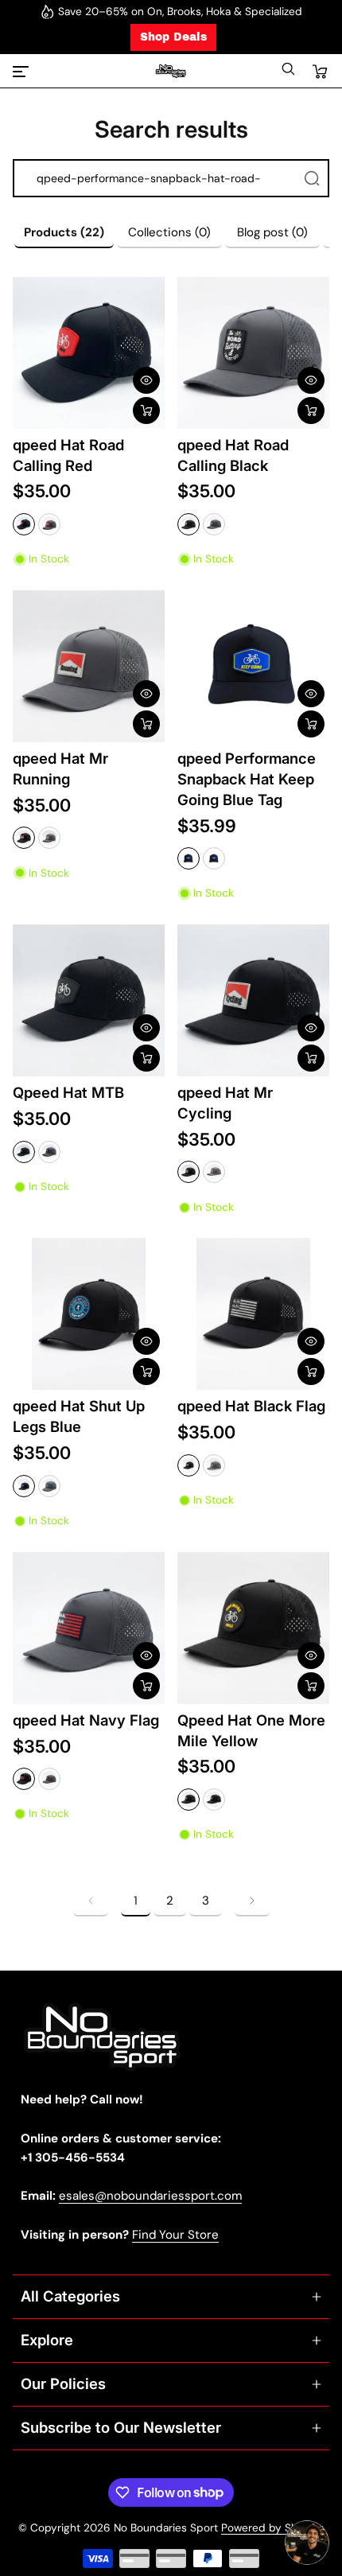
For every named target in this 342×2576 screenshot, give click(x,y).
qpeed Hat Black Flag (251, 1406)
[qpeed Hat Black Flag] (253, 1314)
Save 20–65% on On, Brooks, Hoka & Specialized (180, 12)
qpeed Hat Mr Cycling (225, 1103)
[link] (91, 1901)
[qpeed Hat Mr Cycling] (253, 1000)
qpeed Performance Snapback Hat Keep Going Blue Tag (247, 779)
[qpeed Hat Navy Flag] (89, 1628)
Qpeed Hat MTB (68, 1092)
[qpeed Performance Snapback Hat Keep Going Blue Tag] (253, 666)
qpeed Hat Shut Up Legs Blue (79, 1416)
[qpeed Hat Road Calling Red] (89, 353)
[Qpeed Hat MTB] (89, 1000)
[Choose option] (146, 411)
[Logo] (171, 71)
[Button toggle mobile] (22, 72)
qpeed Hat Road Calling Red (68, 455)
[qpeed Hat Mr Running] (89, 666)
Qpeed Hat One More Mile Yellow (251, 1730)
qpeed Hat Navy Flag (86, 1720)
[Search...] (312, 178)
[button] (288, 73)
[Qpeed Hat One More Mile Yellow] (253, 1628)
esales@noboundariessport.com (150, 2196)
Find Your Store (175, 2235)
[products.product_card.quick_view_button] (146, 380)
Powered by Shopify (272, 2528)
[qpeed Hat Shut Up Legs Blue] (89, 1314)
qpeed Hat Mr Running (60, 769)
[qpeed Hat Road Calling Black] (253, 353)
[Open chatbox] (307, 2543)
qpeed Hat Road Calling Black (233, 455)
